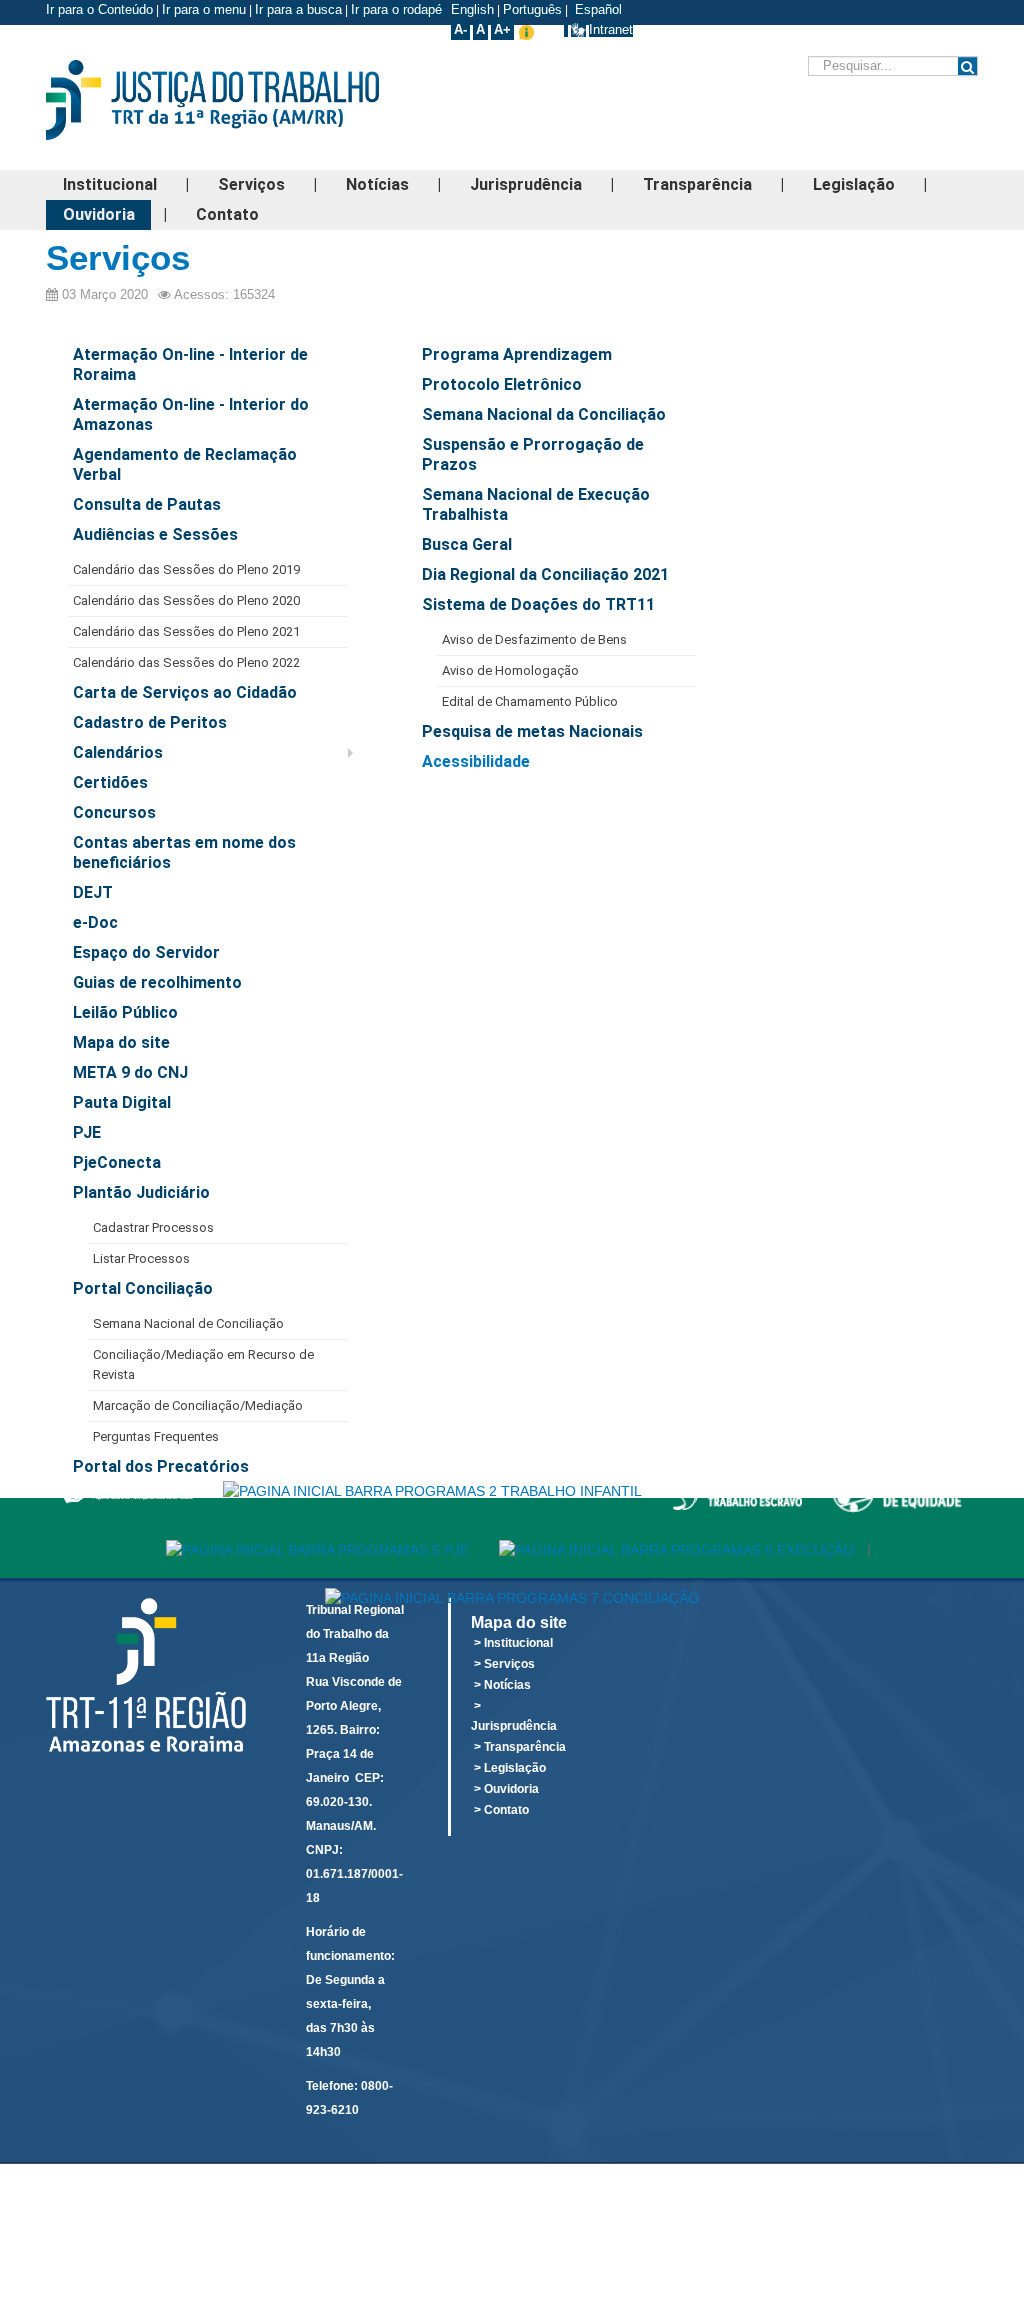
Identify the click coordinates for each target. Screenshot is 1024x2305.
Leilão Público (125, 1012)
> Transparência (520, 1747)
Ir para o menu (204, 9)
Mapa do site (121, 1042)
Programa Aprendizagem (517, 354)
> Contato (501, 1810)
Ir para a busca (298, 9)
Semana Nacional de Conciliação (188, 1323)
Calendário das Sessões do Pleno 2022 (186, 662)
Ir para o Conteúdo (99, 9)
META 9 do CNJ (130, 1072)
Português (532, 9)
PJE (87, 1132)
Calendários (118, 752)
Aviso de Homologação (510, 670)
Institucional (110, 184)
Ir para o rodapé (398, 9)
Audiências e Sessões (155, 534)
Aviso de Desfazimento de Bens (534, 639)
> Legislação (510, 1768)
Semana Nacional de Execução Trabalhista (536, 504)
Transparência (697, 184)
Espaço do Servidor (146, 952)
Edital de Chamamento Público (530, 701)
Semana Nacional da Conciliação (544, 414)
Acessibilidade (476, 761)
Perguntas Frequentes (156, 1436)
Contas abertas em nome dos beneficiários (184, 852)
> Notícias (502, 1685)
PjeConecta (117, 1162)
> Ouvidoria (506, 1789)
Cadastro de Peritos (150, 722)
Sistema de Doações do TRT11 (538, 604)
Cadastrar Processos (153, 1227)
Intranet (611, 29)
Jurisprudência (526, 184)
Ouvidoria (99, 214)
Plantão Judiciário (141, 1192)
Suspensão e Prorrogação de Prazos (533, 454)
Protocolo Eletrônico (502, 384)
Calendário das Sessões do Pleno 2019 (186, 569)
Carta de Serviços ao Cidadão (185, 692)
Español (596, 9)
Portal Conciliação (143, 1288)
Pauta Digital (122, 1102)
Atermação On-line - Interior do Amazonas (191, 414)
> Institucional (513, 1643)
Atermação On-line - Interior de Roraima (190, 364)
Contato (227, 214)
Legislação (854, 184)
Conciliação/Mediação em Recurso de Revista (203, 1364)
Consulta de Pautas (147, 504)
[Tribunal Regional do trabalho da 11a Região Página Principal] (243, 100)
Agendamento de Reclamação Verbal (185, 464)
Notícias (377, 184)
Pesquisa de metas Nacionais (532, 731)
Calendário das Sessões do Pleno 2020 (186, 600)
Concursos (114, 812)
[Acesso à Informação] (566, 29)
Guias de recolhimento (157, 982)
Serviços (251, 184)
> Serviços (504, 1664)
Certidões (110, 782)
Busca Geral (467, 544)
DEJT (93, 892)
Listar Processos (141, 1258)
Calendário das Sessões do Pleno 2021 (186, 631)
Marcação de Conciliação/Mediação (198, 1405)
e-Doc (95, 922)
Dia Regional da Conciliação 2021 (545, 574)
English (472, 9)
